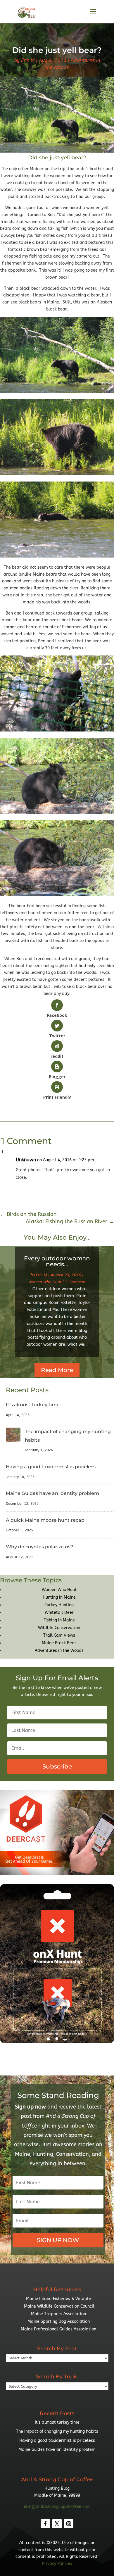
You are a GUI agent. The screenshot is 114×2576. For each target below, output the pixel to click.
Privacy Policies (57, 2564)
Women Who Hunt (45, 1282)
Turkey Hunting (59, 1605)
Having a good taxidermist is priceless (51, 1467)
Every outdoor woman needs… (57, 1261)
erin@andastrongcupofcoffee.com (57, 2507)
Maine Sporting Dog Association (59, 2321)
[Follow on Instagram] (69, 2524)
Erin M (28, 60)
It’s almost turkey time (33, 1405)
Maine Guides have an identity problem (52, 1493)
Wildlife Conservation (59, 1628)
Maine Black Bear (59, 1643)
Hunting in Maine (59, 1597)
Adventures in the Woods (59, 1651)
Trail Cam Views (59, 1635)
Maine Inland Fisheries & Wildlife (58, 2299)
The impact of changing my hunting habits (57, 2431)
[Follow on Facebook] (45, 2524)
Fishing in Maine (59, 1620)
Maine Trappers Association (58, 2314)
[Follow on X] (57, 2524)
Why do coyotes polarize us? (39, 1547)
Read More (57, 1370)
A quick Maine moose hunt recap (45, 1520)
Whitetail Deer (59, 1613)
